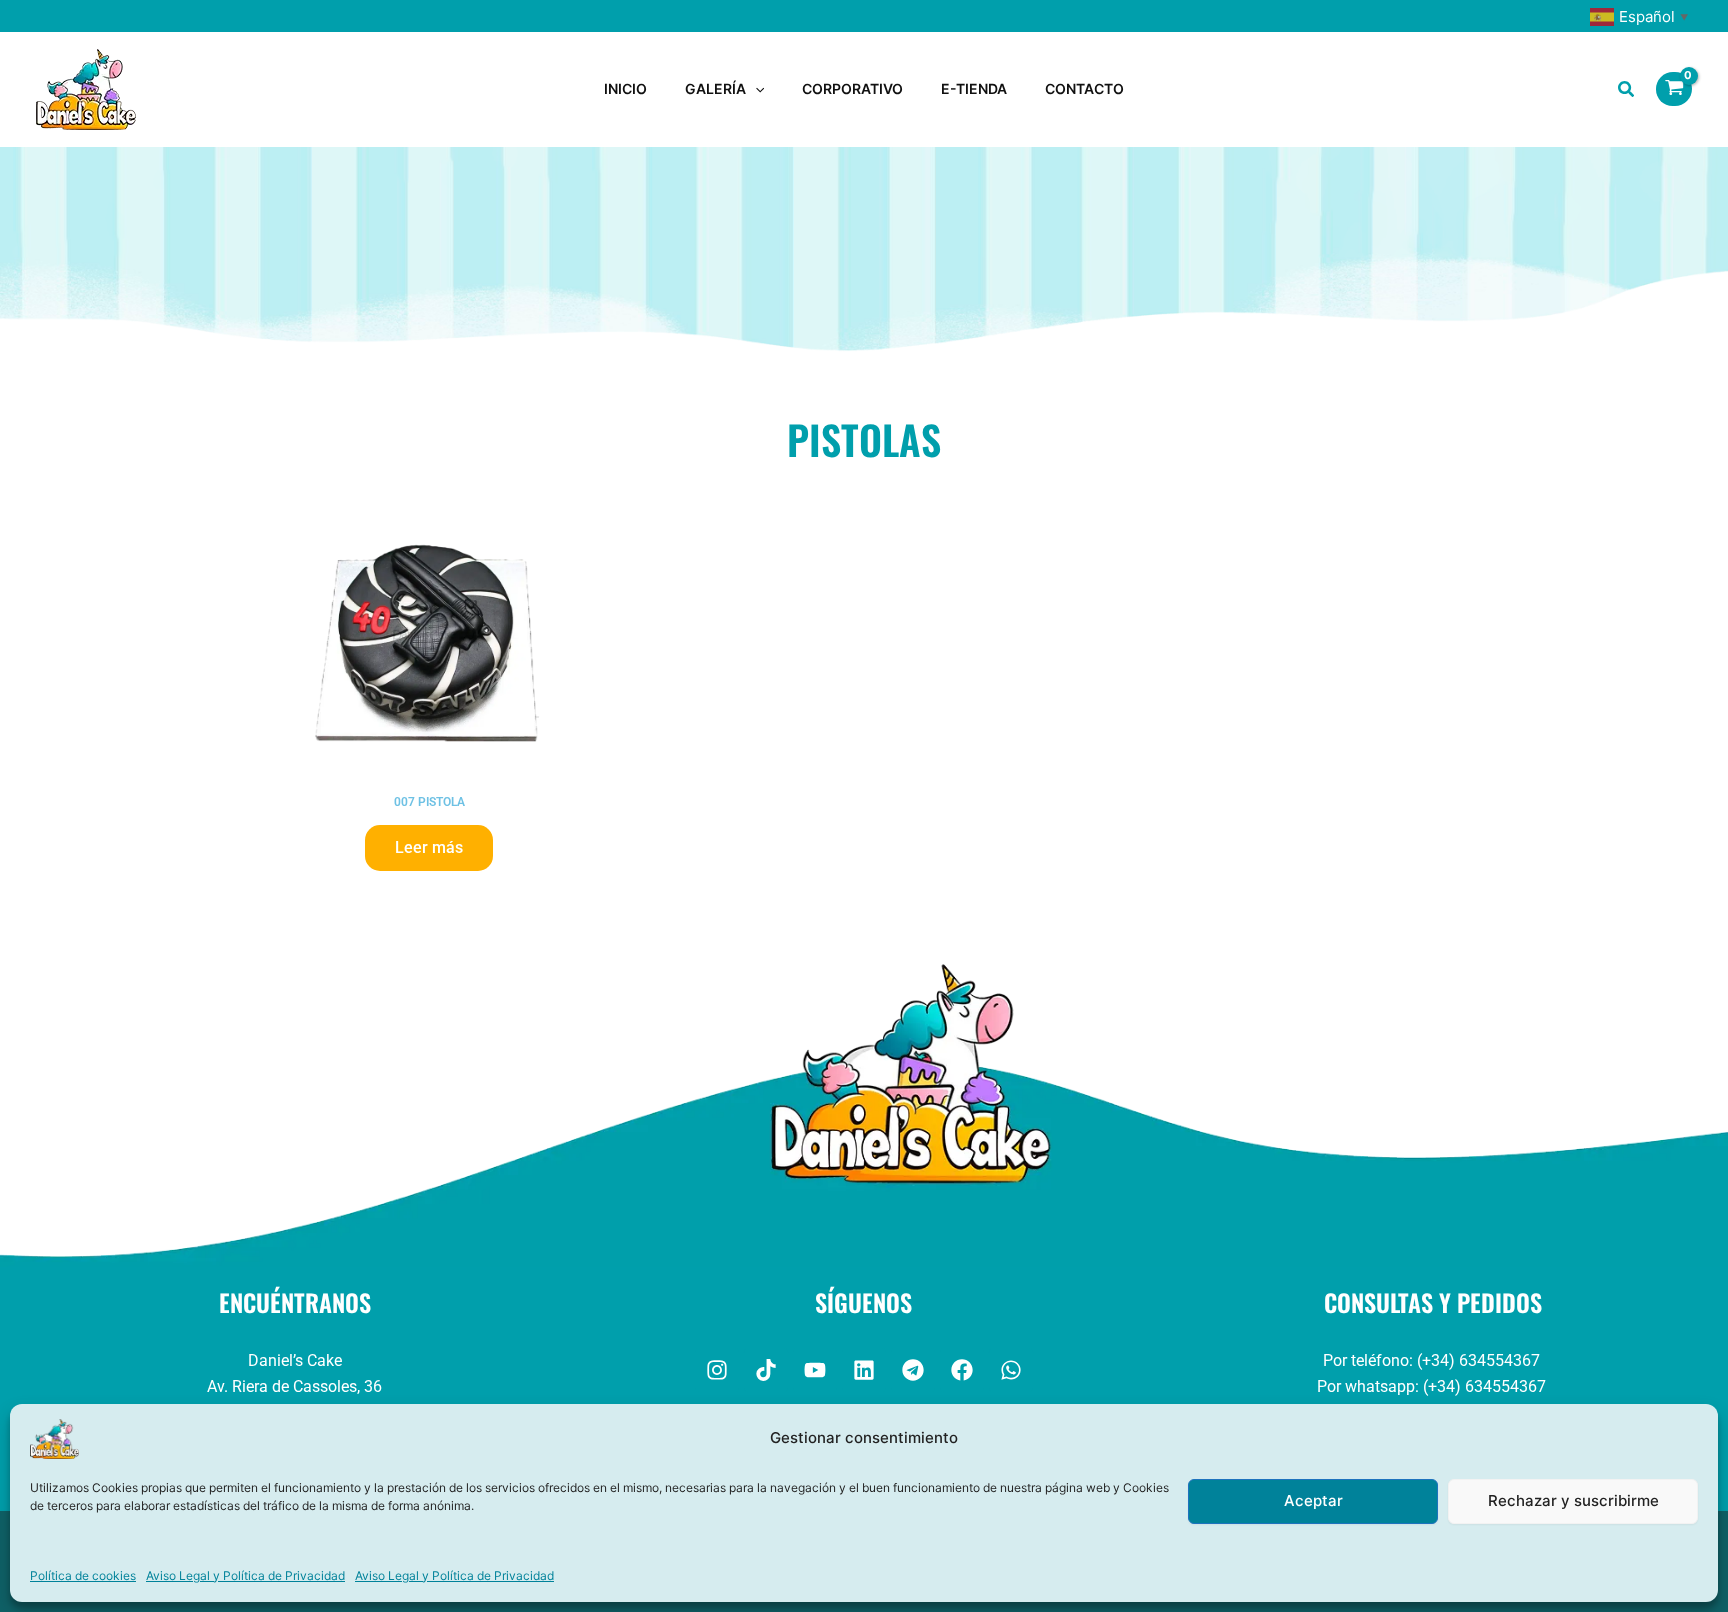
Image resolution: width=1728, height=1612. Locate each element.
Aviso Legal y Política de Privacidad (245, 1575)
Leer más (429, 847)
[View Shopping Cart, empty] (1674, 89)
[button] (755, 89)
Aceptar (1313, 1500)
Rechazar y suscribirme (1573, 1500)
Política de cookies (83, 1575)
